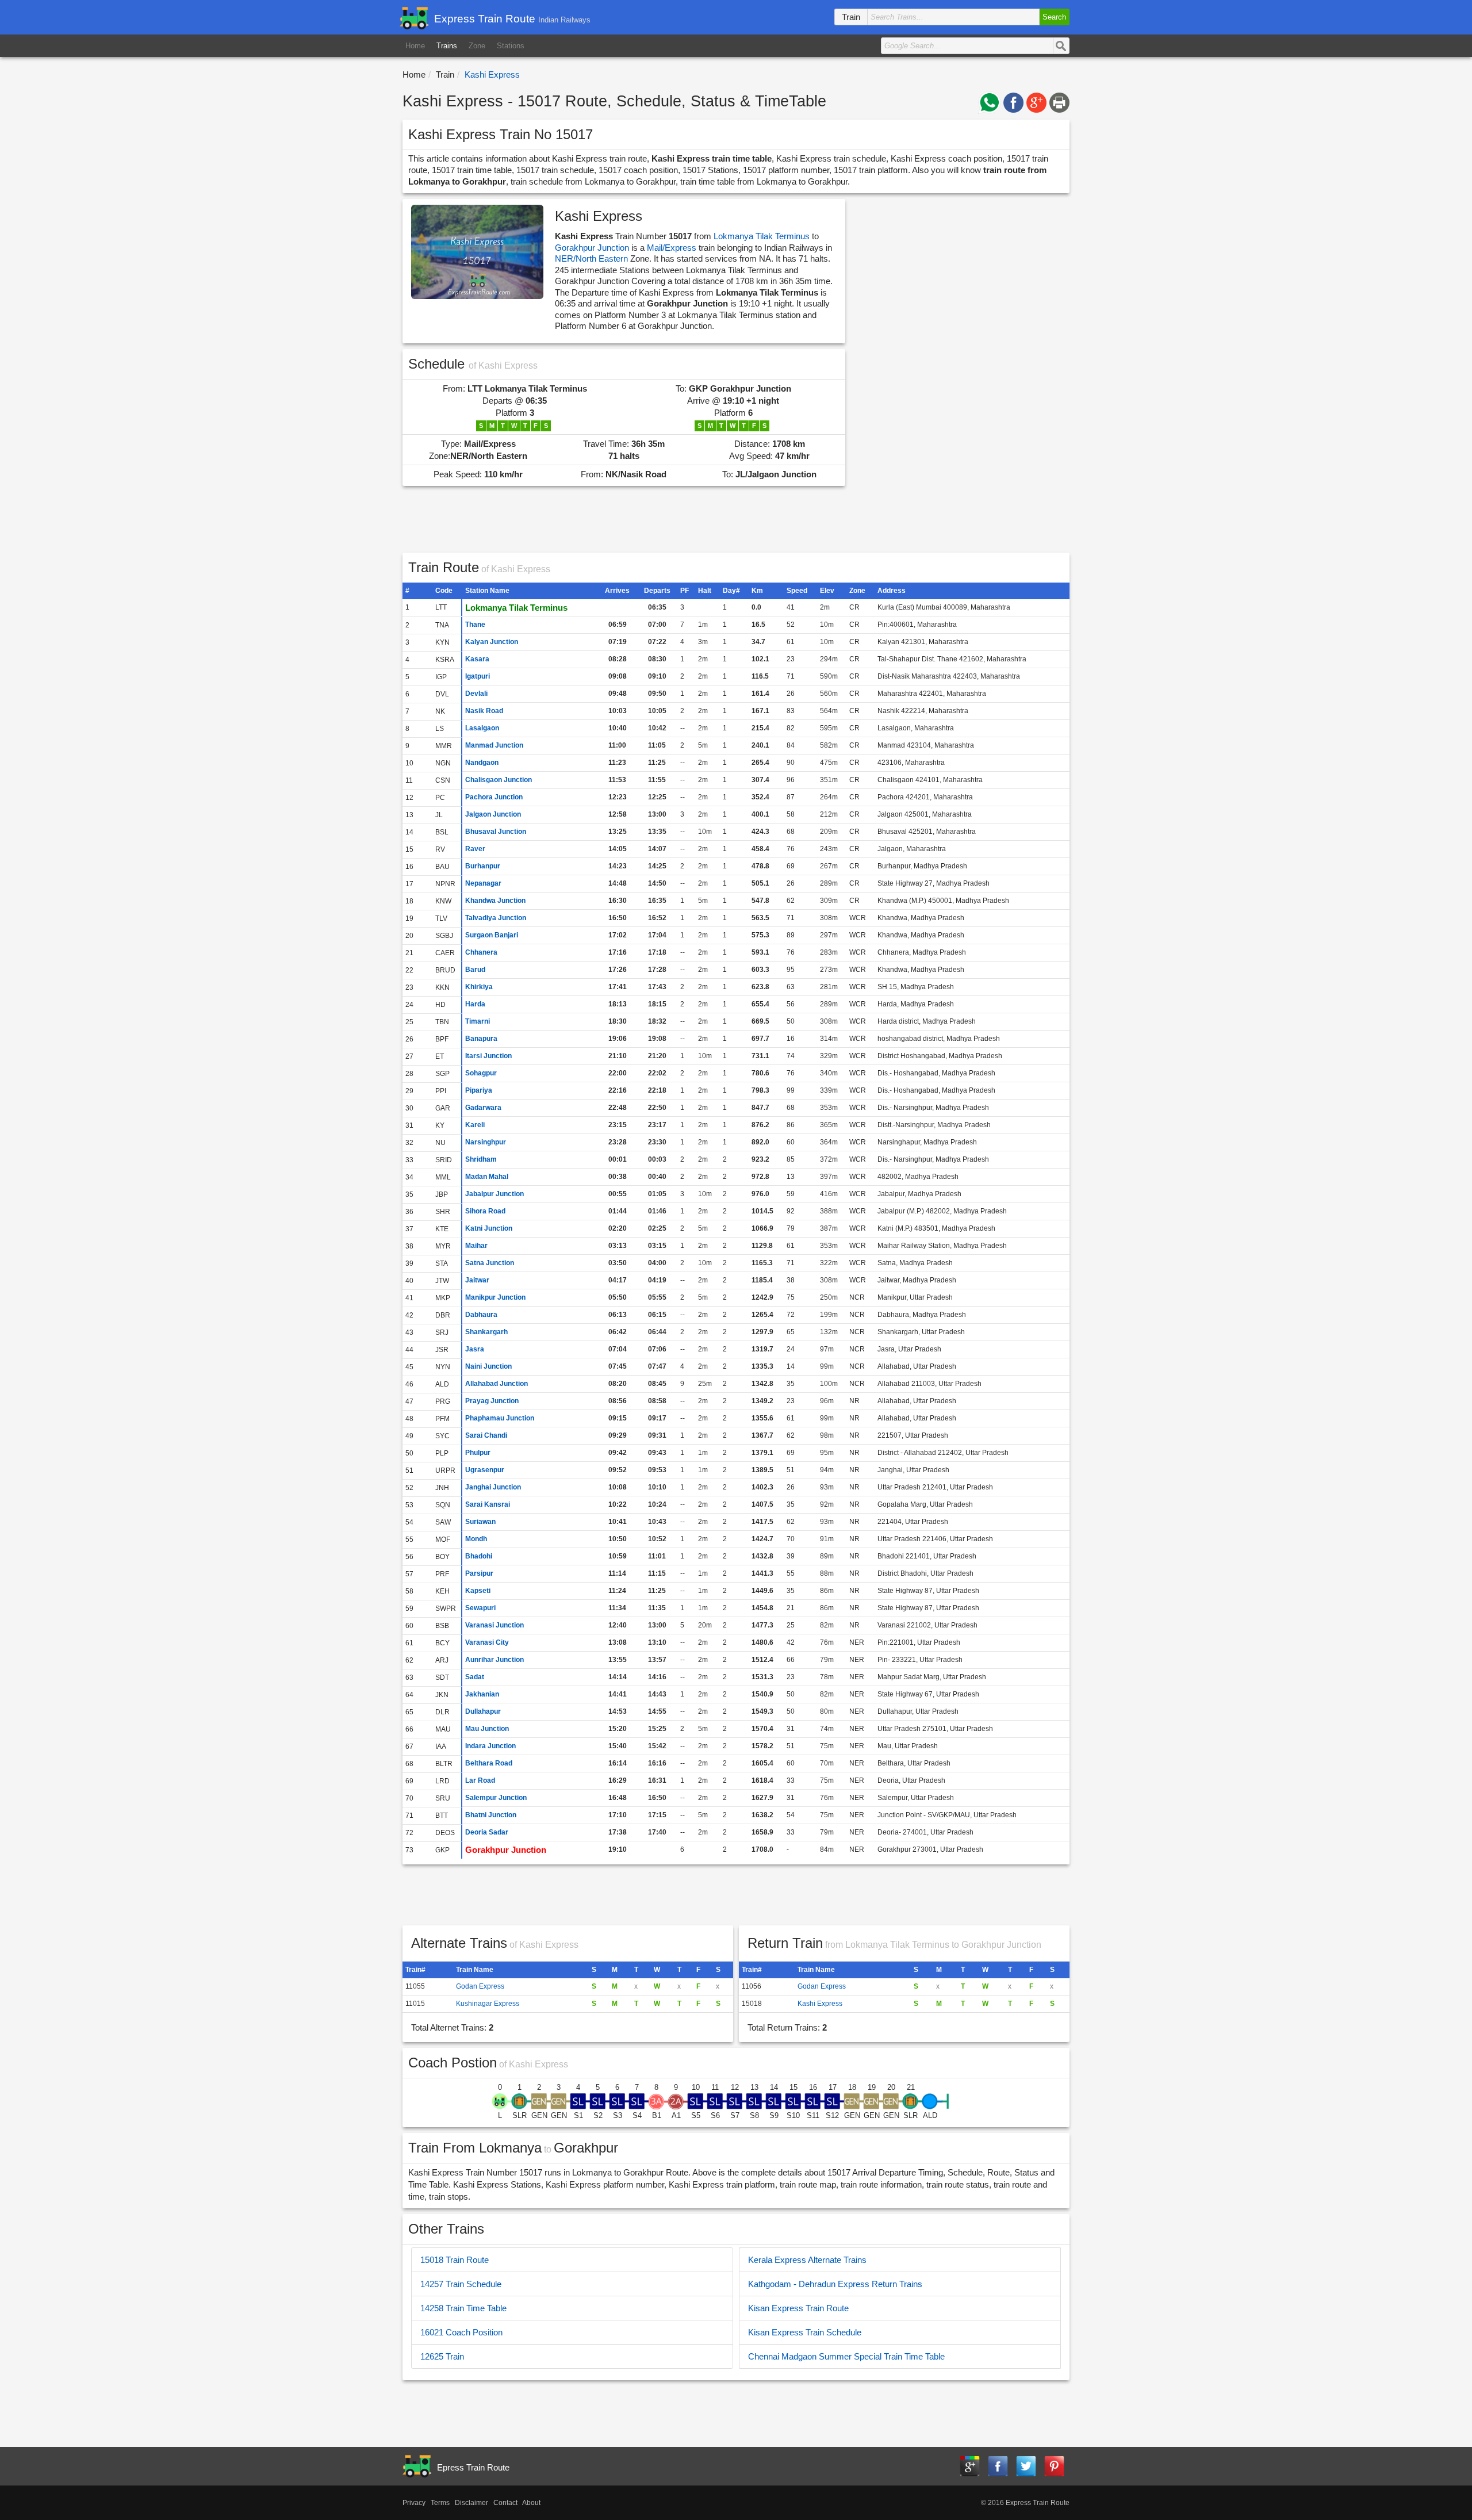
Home (415, 46)
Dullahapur (483, 1711)
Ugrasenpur (485, 1470)
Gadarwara (483, 1108)
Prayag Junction (492, 1401)
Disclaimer (471, 2503)
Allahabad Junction (497, 1384)
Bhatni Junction (491, 1815)
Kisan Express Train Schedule (805, 2332)
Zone (477, 46)
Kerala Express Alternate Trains (807, 2260)
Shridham (481, 1159)
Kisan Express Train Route (798, 2308)
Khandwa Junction (495, 901)
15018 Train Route (455, 2260)
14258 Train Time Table (463, 2308)
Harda (475, 1004)
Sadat (475, 1677)
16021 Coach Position (461, 2332)
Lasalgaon (482, 728)
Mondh (476, 1539)
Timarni (478, 1021)
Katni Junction (489, 1228)
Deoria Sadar (487, 1832)
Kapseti (478, 1591)
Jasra (475, 1349)
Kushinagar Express (488, 2004)
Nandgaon (482, 763)
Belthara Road (489, 1763)
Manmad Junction (494, 745)
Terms (440, 2503)
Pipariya (479, 1090)
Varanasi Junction (494, 1625)
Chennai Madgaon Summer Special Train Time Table (846, 2356)
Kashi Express (820, 2004)
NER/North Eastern (593, 258)
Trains (447, 46)
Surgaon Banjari (492, 935)
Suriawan (480, 1522)
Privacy (414, 2503)
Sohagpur (481, 1073)
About (531, 2503)
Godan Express (480, 1986)
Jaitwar (477, 1280)
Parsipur (479, 1573)
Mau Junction (487, 1729)
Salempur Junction (496, 1798)
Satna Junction (490, 1263)
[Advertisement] (960, 377)
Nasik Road (484, 711)
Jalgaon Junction (493, 814)
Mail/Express (672, 248)
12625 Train (442, 2356)
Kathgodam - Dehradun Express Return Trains (835, 2284)
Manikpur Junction (495, 1297)
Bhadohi (479, 1556)
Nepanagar (483, 883)
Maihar (476, 1246)
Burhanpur (483, 866)
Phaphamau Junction (500, 1418)
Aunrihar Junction (494, 1660)
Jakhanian (482, 1694)
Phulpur (478, 1453)
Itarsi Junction (488, 1056)
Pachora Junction (494, 797)
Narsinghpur (486, 1142)
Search (1054, 17)
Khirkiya (479, 987)
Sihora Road (485, 1211)
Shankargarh (486, 1332)
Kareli (475, 1125)
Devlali (476, 694)
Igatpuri (478, 676)
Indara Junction (490, 1746)
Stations (511, 46)
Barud (475, 970)
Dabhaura (481, 1315)
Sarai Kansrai (488, 1504)
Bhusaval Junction (496, 832)
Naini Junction (488, 1366)
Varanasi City (487, 1642)
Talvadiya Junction (496, 918)
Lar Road (480, 1780)
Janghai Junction (493, 1487)
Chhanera (481, 952)
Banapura (481, 1039)
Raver (475, 849)
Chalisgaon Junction (499, 780)
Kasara (477, 659)
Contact (505, 2503)
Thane (475, 625)
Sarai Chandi (486, 1435)
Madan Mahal (487, 1177)
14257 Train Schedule (461, 2284)
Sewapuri (480, 1608)
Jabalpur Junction (494, 1194)
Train (445, 74)
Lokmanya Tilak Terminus (762, 236)
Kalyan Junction (492, 642)
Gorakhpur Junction (592, 248)
